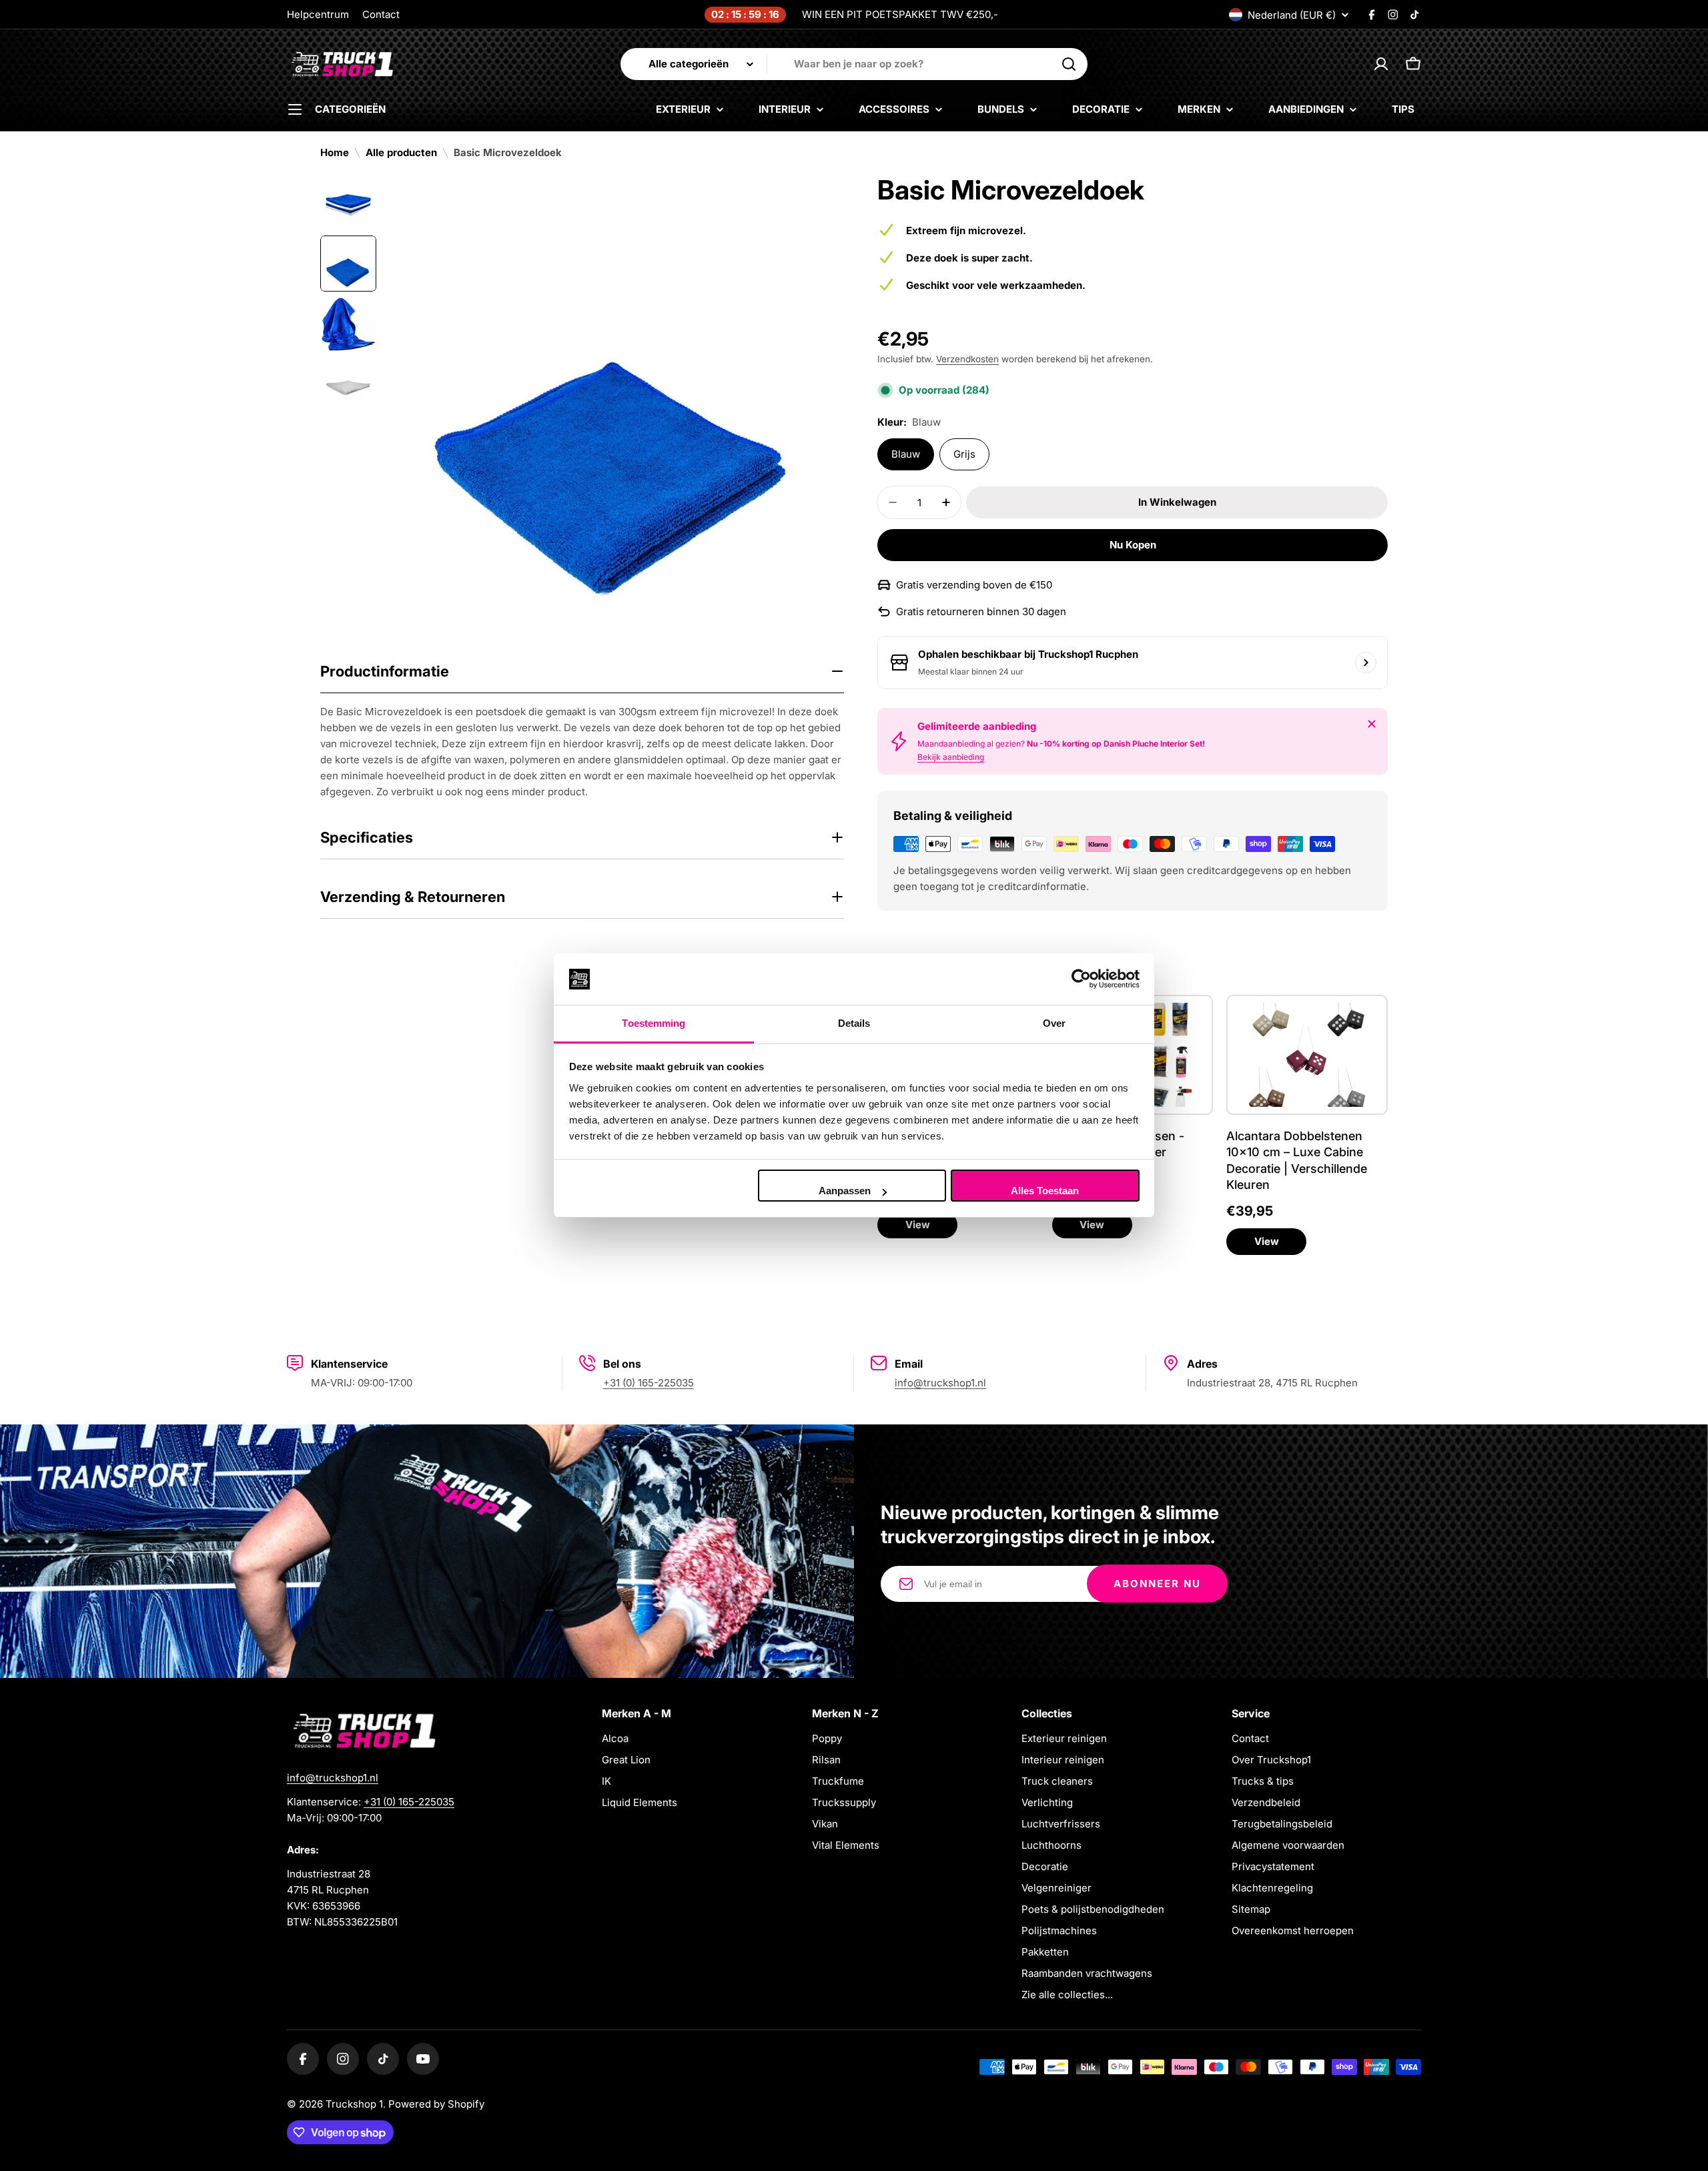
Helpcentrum (318, 14)
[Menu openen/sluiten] (295, 109)
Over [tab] (1054, 1023)
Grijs (964, 454)
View (918, 1225)
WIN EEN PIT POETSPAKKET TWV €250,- (900, 14)
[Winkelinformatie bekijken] (1366, 663)
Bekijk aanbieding (951, 757)
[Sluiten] (1372, 724)
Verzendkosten (967, 359)
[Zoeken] (1069, 64)
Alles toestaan (1045, 1191)
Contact (381, 14)
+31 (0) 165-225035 (649, 1383)
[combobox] (854, 64)
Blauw (906, 454)
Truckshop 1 (354, 2104)
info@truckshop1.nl (940, 1383)
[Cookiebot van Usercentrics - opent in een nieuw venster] (1081, 979)
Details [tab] (854, 1023)
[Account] (1381, 64)
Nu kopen (1133, 545)
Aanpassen (845, 1191)
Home (335, 152)
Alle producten (401, 152)
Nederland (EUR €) (1292, 15)
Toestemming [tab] (654, 1023)
